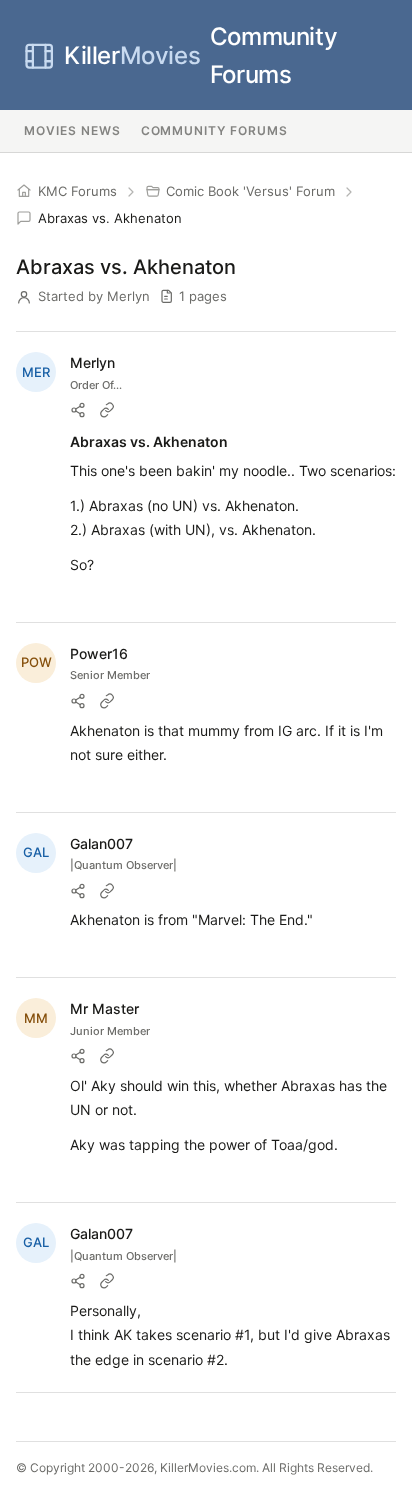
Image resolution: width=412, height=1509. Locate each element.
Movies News (72, 130)
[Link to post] (107, 410)
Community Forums (200, 55)
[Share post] (78, 410)
